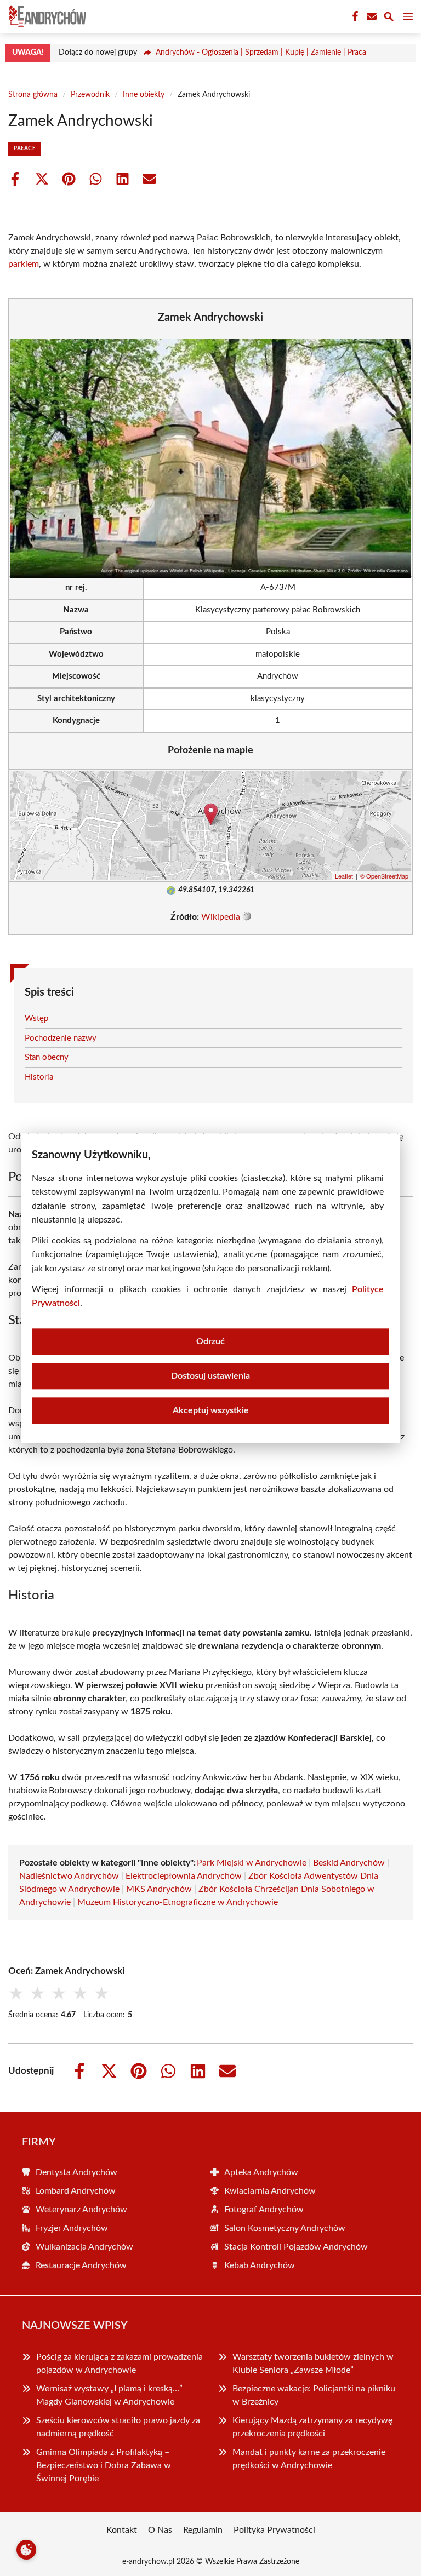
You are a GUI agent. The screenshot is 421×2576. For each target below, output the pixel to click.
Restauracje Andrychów (81, 2265)
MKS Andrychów (159, 1889)
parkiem (24, 264)
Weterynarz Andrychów (81, 2210)
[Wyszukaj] (389, 18)
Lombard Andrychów (76, 2191)
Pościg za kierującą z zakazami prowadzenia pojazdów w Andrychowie (120, 2363)
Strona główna (33, 95)
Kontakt (122, 2530)
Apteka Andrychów (261, 2172)
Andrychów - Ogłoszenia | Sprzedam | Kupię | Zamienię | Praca (261, 53)
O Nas (160, 2530)
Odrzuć (210, 1341)
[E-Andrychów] (46, 16)
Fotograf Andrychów (264, 2210)
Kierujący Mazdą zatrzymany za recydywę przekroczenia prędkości (312, 2427)
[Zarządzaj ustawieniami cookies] (26, 2550)
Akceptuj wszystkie (211, 1410)
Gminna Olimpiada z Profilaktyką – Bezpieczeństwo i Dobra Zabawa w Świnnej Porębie (104, 2465)
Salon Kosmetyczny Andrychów (285, 2228)
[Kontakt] (371, 16)
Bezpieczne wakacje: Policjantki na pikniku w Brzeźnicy (314, 2395)
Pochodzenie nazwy (61, 1038)
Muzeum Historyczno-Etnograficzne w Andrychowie (178, 1902)
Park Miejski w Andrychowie (252, 1863)
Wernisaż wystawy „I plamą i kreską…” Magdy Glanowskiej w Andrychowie (109, 2395)
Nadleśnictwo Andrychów (69, 1876)
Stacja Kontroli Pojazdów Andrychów (296, 2247)
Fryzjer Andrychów (72, 2228)
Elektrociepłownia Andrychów (184, 1876)
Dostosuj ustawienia (210, 1376)
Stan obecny (47, 1057)
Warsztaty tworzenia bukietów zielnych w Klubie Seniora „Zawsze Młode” (313, 2363)
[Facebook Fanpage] (354, 16)
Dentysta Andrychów (76, 2172)
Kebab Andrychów (260, 2265)
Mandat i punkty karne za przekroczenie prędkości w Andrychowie (309, 2459)
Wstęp (36, 1019)
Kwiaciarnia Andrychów (270, 2191)
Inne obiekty (144, 95)
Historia (39, 1077)
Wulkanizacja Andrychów (84, 2247)
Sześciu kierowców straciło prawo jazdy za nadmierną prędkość (118, 2427)
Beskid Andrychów (349, 1863)
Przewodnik (90, 95)
